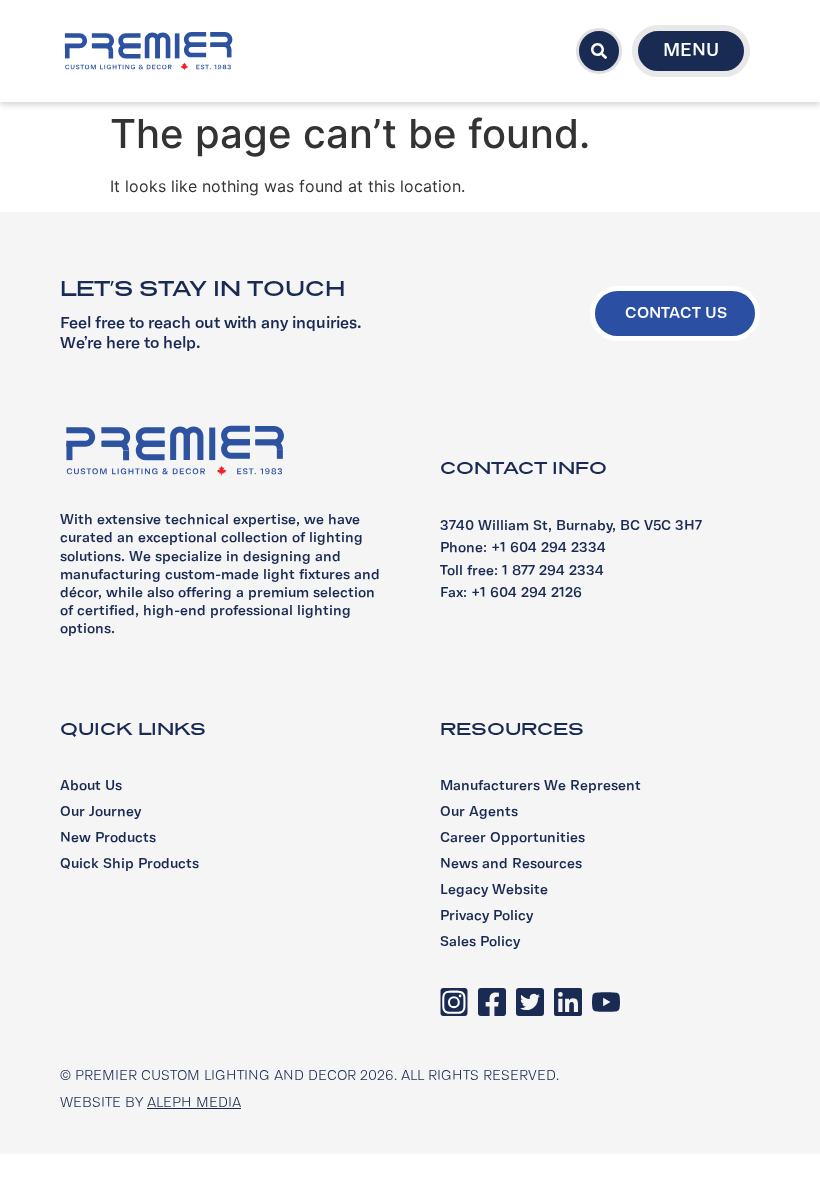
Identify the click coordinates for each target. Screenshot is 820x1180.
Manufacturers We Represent (540, 786)
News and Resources (511, 864)
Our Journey (100, 812)
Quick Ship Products (129, 864)
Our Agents (479, 812)
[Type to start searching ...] (599, 51)
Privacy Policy (486, 916)
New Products (108, 838)
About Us (91, 786)
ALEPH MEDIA (194, 1103)
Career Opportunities (512, 838)
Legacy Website (494, 890)
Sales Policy (480, 942)
